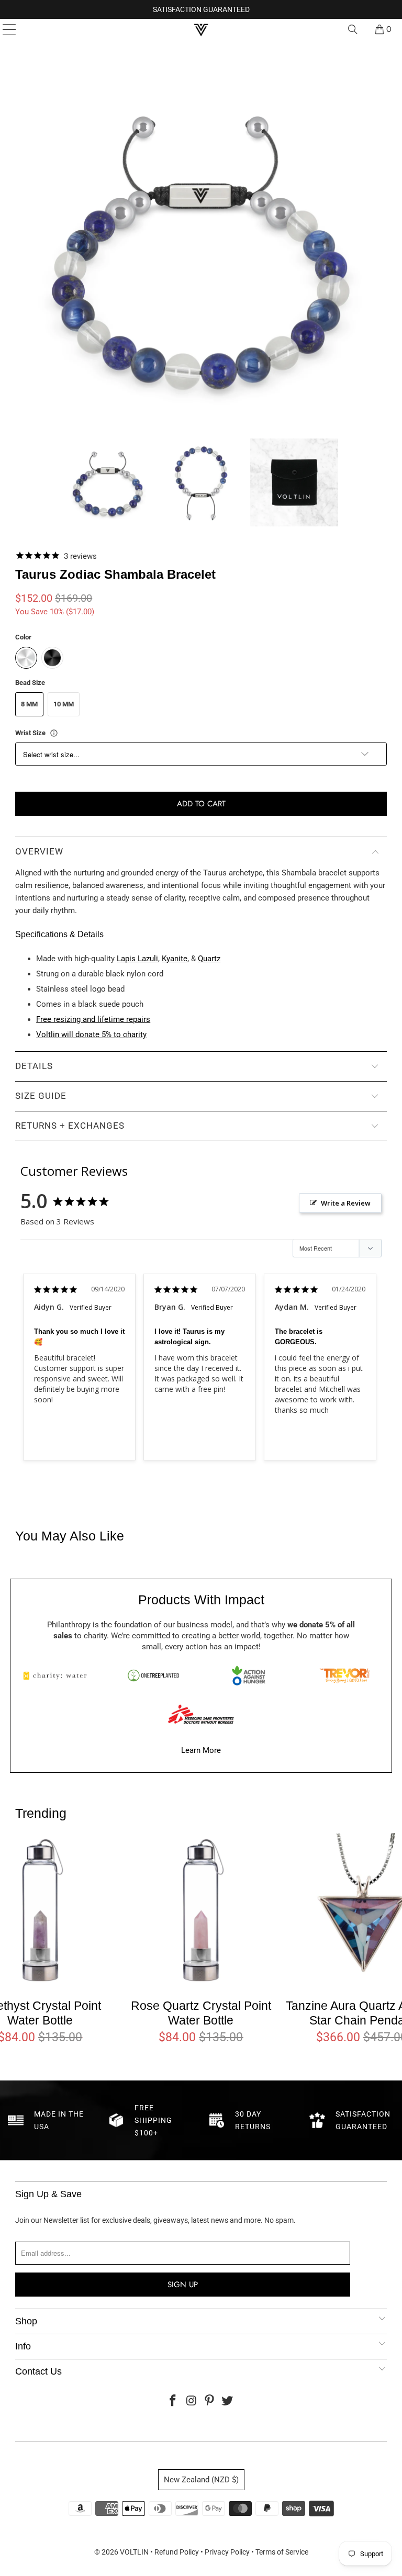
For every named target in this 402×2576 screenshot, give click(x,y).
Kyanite (175, 959)
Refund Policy (177, 2552)
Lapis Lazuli (137, 959)
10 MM (64, 704)
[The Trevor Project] (344, 1675)
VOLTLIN (134, 2552)
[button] (108, 482)
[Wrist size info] (54, 733)
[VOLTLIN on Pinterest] (210, 2401)
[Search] (353, 29)
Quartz (209, 959)
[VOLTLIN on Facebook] (173, 2401)
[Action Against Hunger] (249, 1675)
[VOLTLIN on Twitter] (228, 2401)
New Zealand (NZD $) (201, 2480)
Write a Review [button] (346, 1203)
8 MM (29, 704)
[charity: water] (58, 1675)
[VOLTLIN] (201, 29)
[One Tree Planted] (153, 1675)
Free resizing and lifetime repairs (93, 1019)
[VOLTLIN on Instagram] (192, 2401)
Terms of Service (282, 2552)
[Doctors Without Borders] (201, 1714)
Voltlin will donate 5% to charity (91, 1034)
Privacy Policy (227, 2552)
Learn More (201, 1750)
